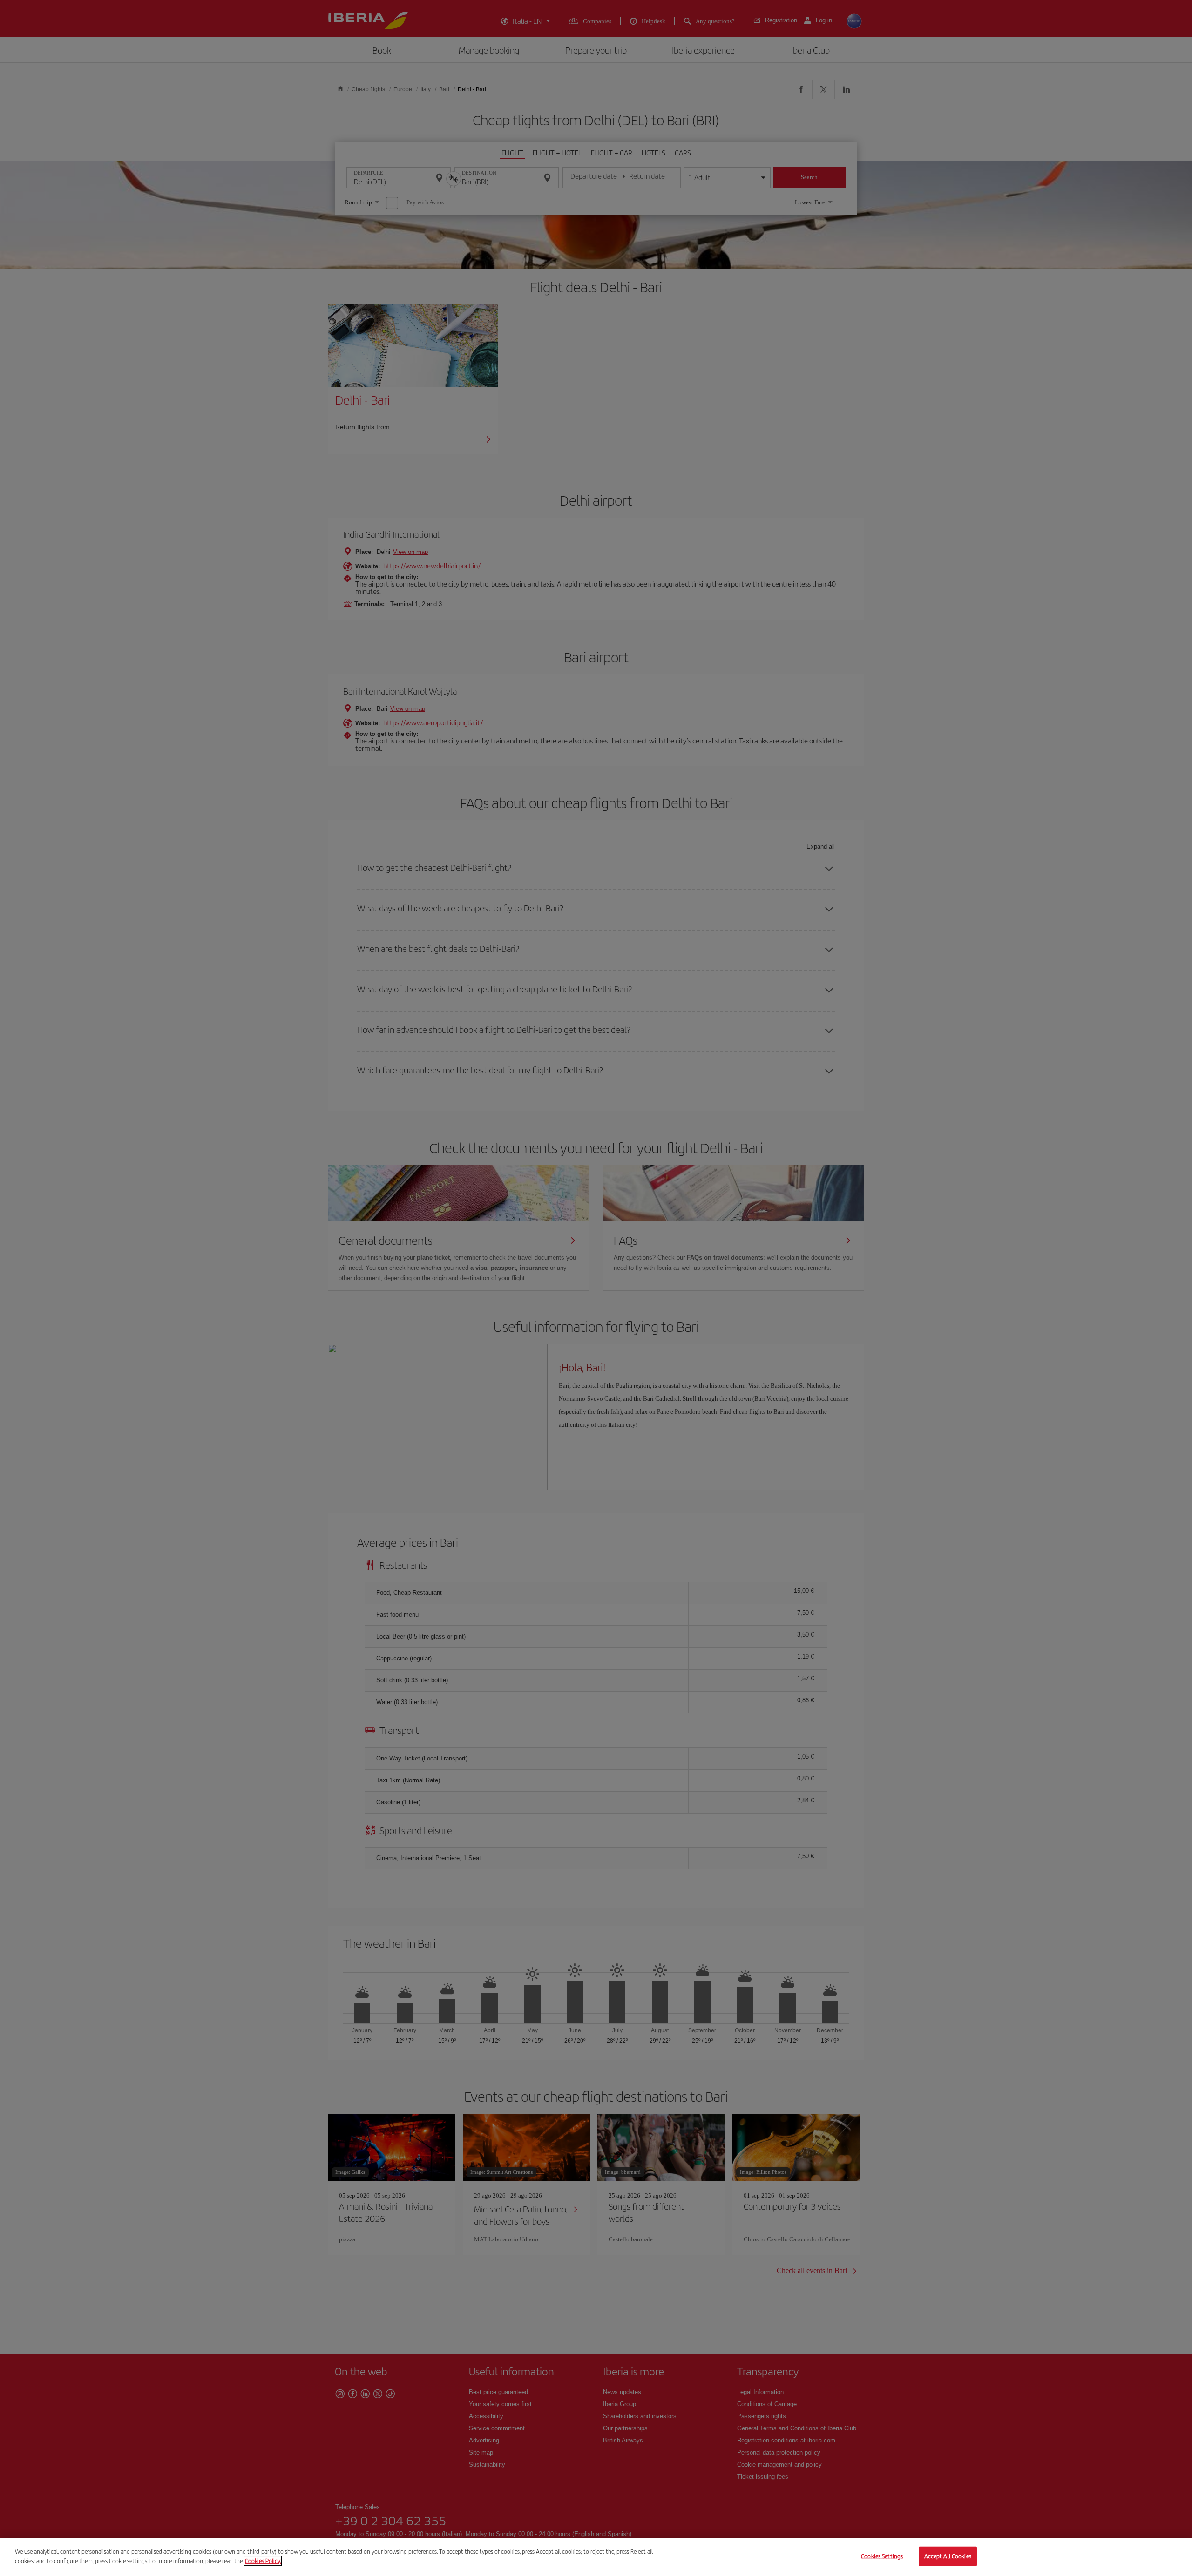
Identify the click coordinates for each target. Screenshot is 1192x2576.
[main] (596, 2557)
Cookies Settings (882, 2556)
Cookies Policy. (263, 2560)
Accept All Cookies (948, 2556)
